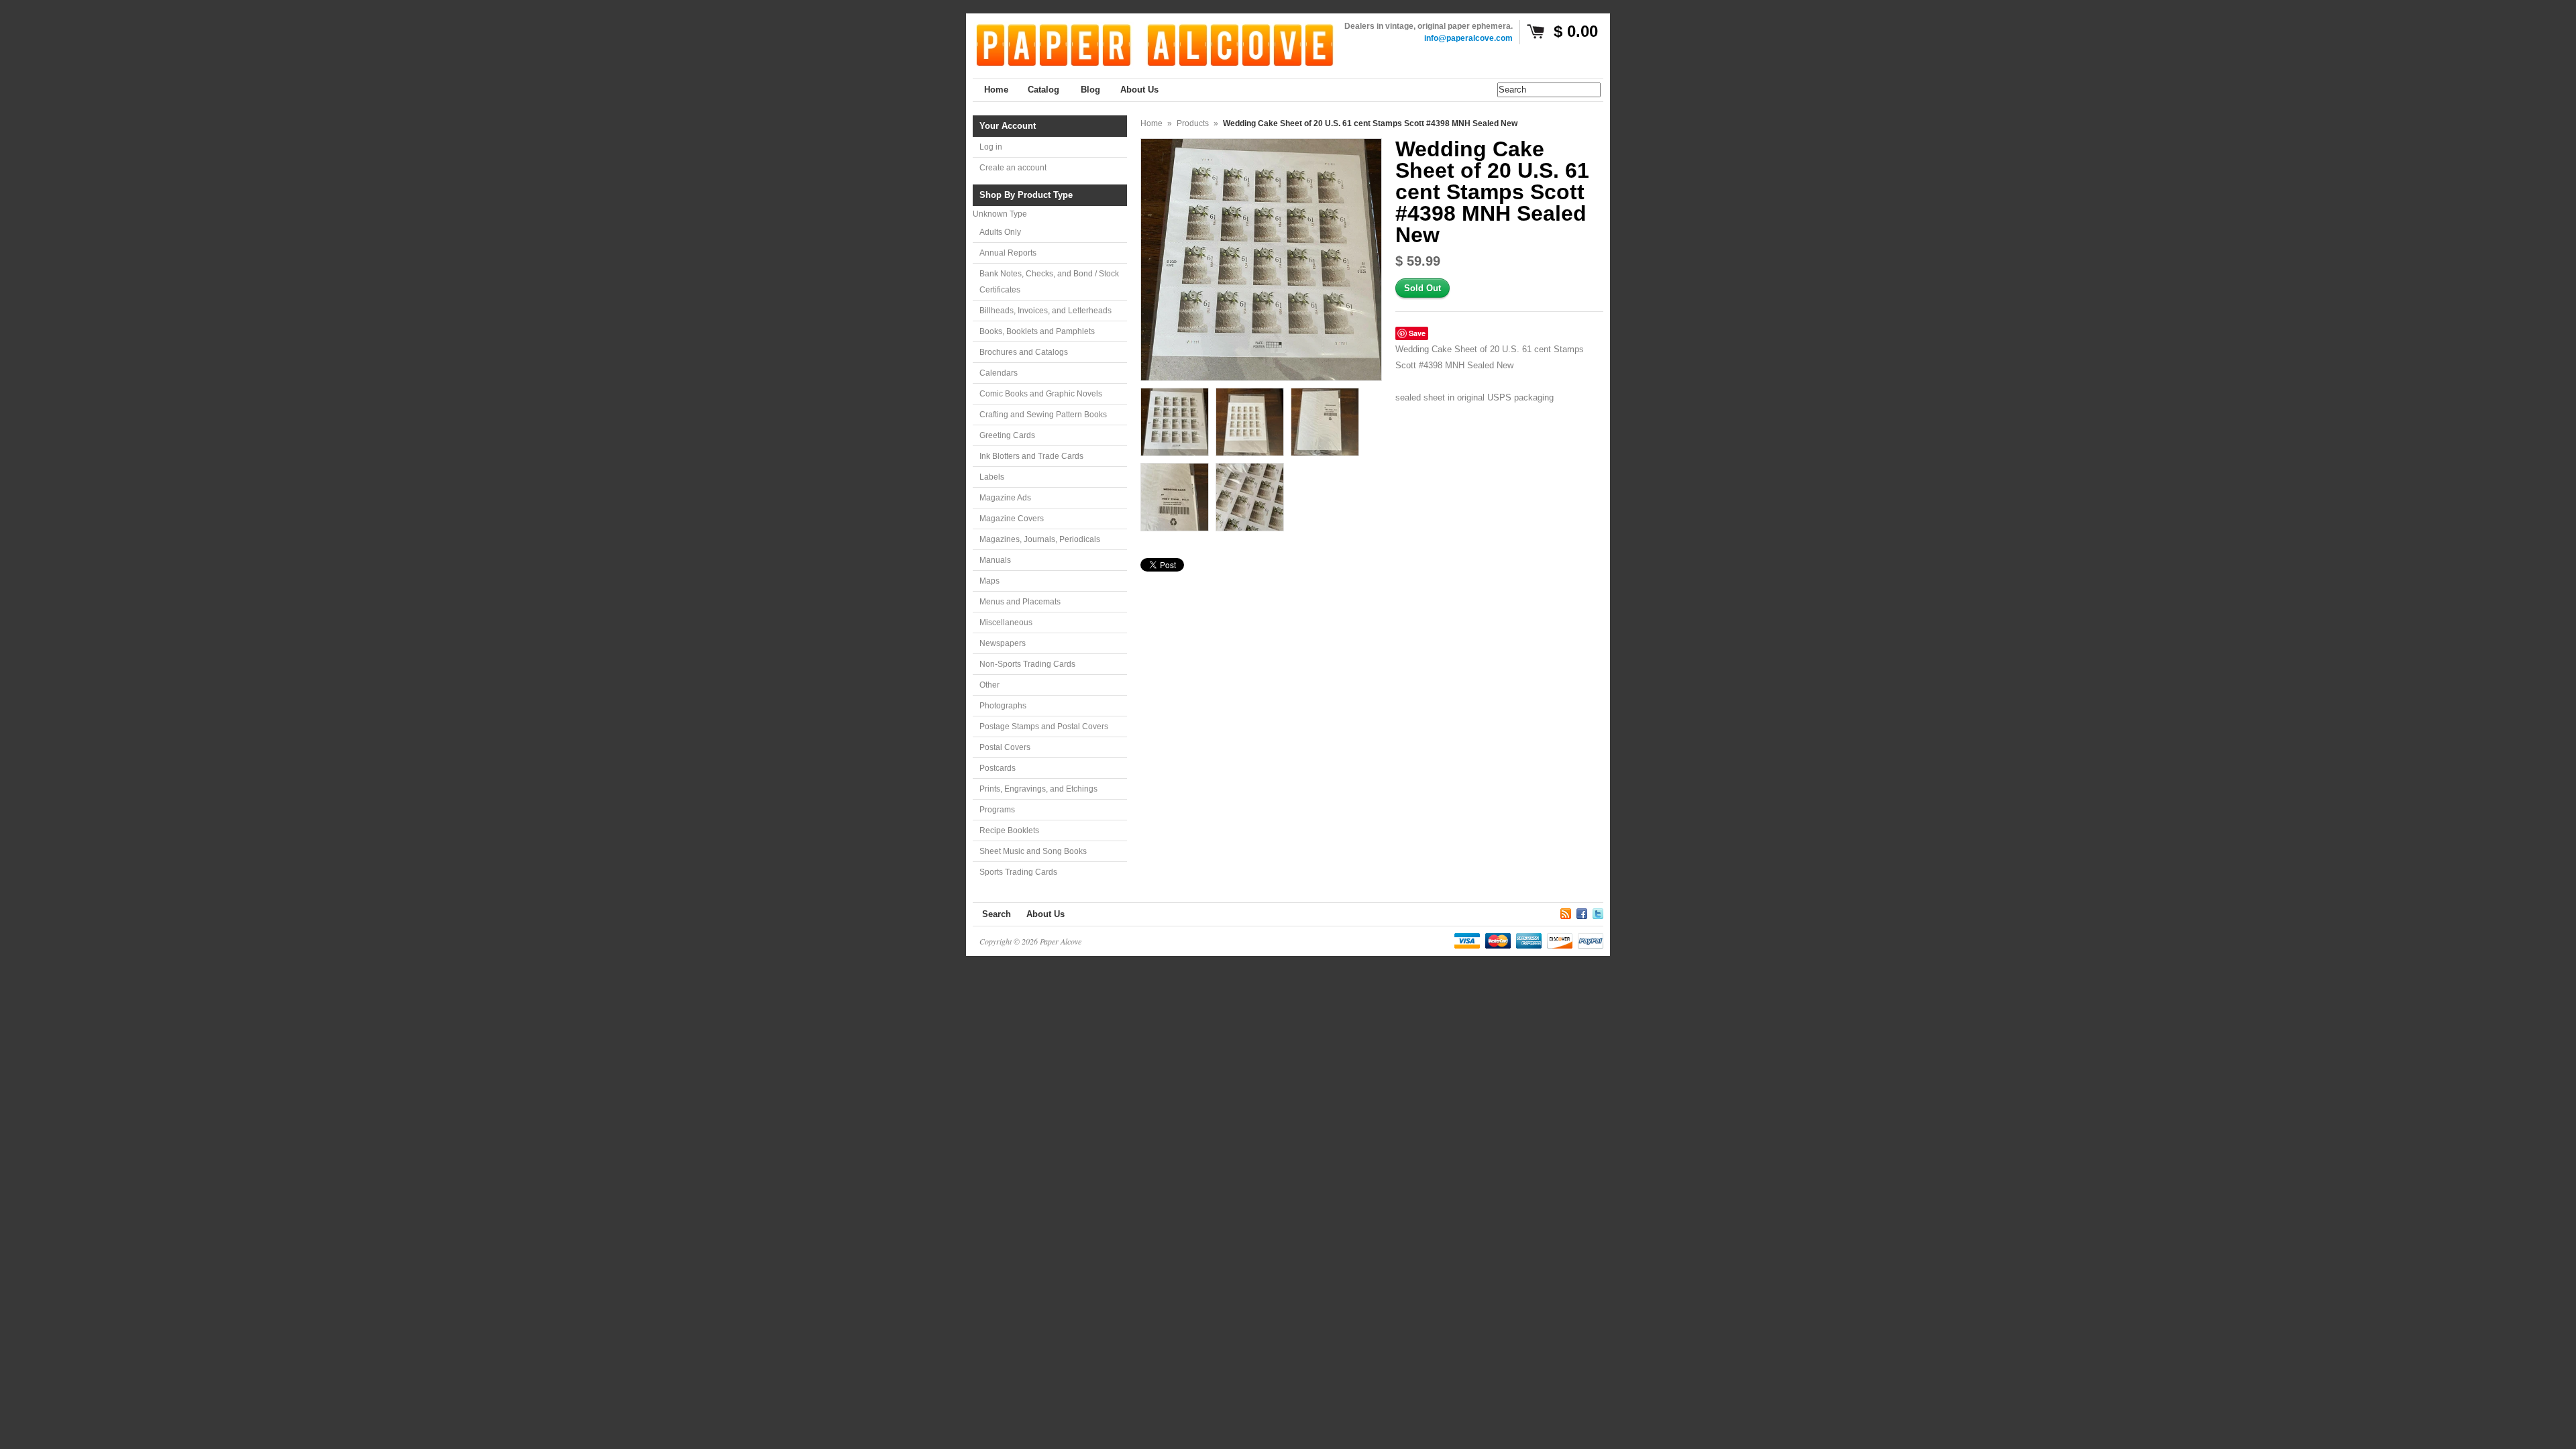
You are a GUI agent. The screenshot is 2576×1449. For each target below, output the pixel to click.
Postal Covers (1005, 747)
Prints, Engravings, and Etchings (1038, 789)
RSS (1566, 912)
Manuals (995, 560)
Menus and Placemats (1020, 602)
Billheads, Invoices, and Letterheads (1045, 311)
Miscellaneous (1006, 623)
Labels (992, 477)
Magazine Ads (1005, 498)
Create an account (1013, 168)
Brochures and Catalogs (1024, 352)
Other (989, 685)
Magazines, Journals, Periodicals (1040, 539)
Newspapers (1003, 643)
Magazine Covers (1012, 519)
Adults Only (1000, 232)
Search (997, 914)
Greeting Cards (1007, 435)
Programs (997, 810)
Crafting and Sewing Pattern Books (1043, 415)
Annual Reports (1008, 253)
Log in (991, 147)
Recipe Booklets (1009, 830)
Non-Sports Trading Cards (1027, 664)
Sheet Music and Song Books (1033, 851)
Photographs (1003, 706)
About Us (1045, 914)
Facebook (1582, 912)
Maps (989, 581)
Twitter (1598, 912)
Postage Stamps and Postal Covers (1044, 727)
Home (1151, 123)
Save (1417, 333)
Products (1193, 123)
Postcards (998, 768)
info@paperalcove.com (1468, 38)
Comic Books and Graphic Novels (1041, 394)
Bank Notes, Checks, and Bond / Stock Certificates (1049, 282)
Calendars (999, 373)
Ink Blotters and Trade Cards (1031, 456)
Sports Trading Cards (1018, 872)
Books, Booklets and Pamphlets (1037, 331)
